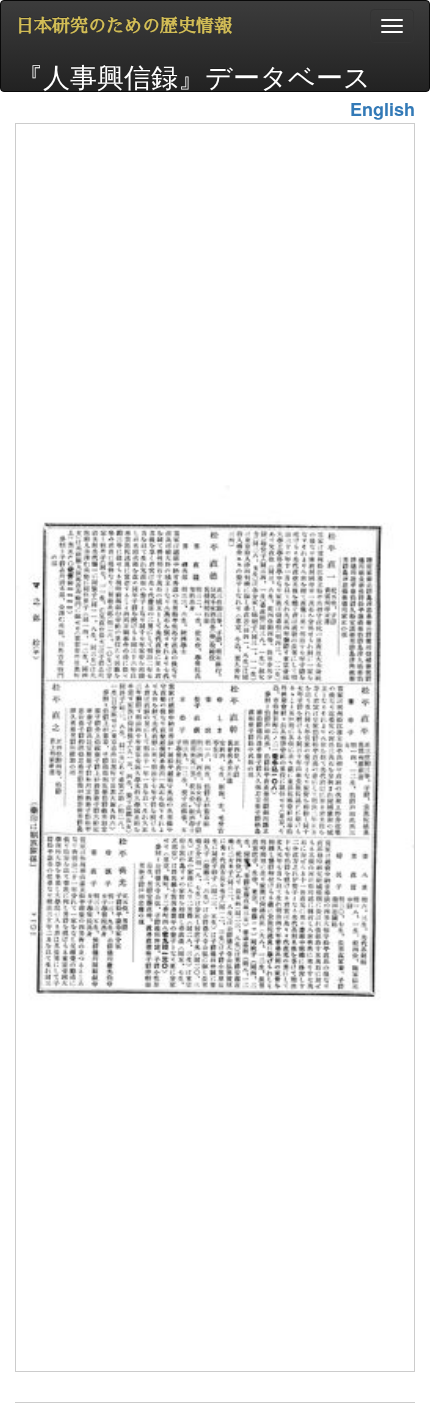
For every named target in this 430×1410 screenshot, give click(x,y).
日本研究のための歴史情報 (124, 26)
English (382, 109)
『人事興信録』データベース (193, 73)
